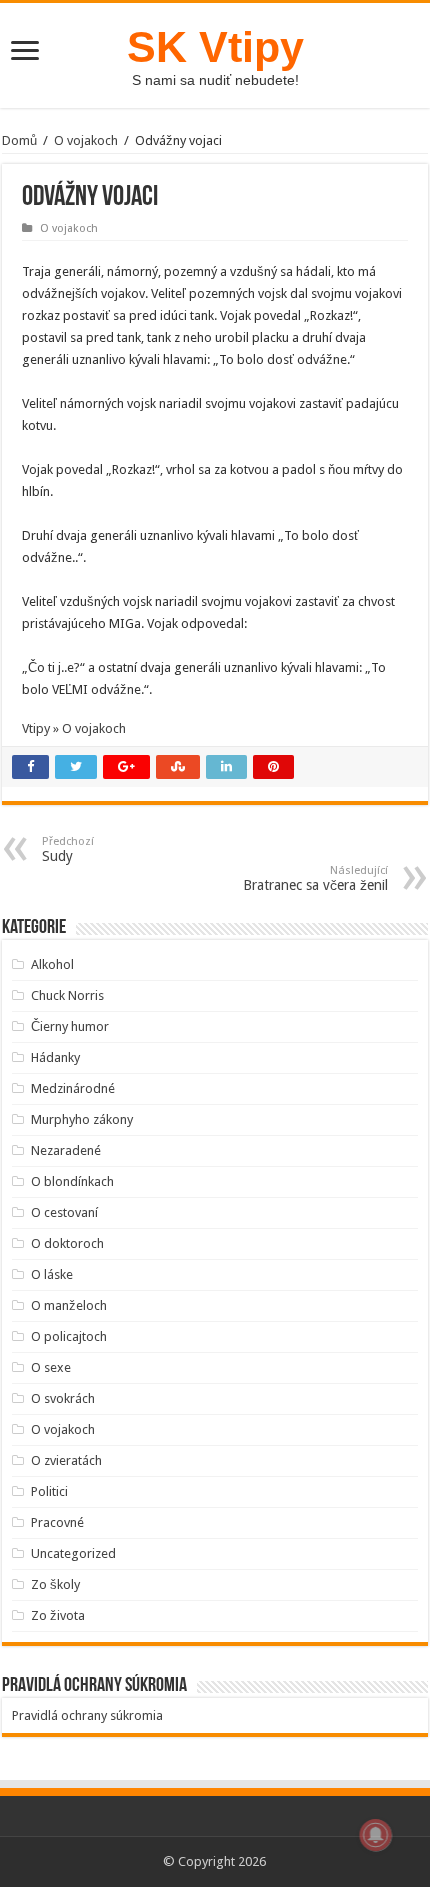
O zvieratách (66, 1460)
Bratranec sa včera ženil (315, 878)
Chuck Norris (67, 995)
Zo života (58, 1615)
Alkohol (52, 964)
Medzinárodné (73, 1088)
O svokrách (63, 1398)
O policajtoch (69, 1336)
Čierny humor (70, 1026)
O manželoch (69, 1305)
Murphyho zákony (82, 1119)
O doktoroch (67, 1243)
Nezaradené (66, 1150)
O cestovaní (64, 1212)
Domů (19, 140)
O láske (52, 1274)
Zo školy (55, 1584)
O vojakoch (86, 140)
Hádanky (55, 1057)
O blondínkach (72, 1181)
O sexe (51, 1367)
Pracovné (57, 1522)
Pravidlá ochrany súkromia (87, 1715)
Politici (49, 1491)
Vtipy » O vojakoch (74, 728)
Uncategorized (73, 1553)
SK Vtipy (215, 47)
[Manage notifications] (376, 1835)
